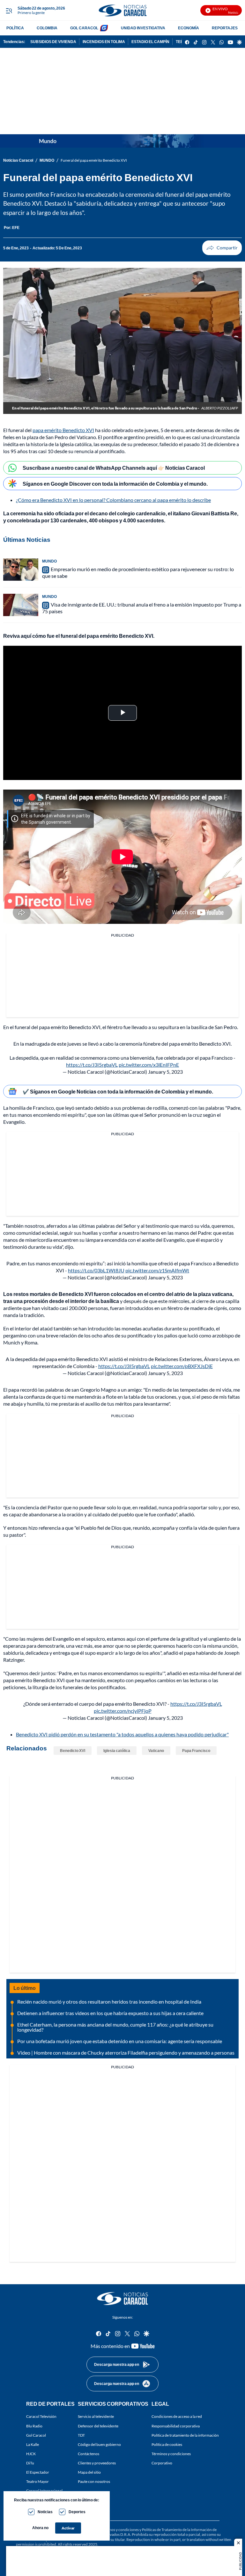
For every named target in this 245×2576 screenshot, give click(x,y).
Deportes (77, 2512)
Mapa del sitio (89, 2472)
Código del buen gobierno (99, 2444)
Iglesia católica (117, 1751)
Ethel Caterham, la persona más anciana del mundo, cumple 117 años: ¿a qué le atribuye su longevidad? (115, 2027)
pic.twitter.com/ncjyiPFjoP (123, 1711)
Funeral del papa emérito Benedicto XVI (94, 160)
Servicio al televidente (96, 2416)
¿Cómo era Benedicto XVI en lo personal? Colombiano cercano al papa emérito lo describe (113, 500)
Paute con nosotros (94, 2481)
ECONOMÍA (189, 28)
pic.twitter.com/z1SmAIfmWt (157, 1270)
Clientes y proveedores (97, 2463)
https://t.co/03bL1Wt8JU (96, 1270)
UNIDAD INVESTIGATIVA (143, 28)
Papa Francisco (196, 1751)
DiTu (30, 2463)
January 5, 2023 (165, 1072)
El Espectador (38, 2472)
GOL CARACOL (84, 28)
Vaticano (156, 1751)
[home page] (122, 10)
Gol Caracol (36, 2435)
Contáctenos (89, 2454)
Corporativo (162, 2463)
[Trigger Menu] (9, 11)
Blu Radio (34, 2426)
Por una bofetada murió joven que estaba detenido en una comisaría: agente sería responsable (120, 2041)
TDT (81, 2435)
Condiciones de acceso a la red (177, 2416)
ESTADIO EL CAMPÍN (150, 42)
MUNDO (47, 160)
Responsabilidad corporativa (176, 2426)
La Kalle (33, 2444)
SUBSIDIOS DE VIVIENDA (53, 42)
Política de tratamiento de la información (185, 2435)
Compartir (222, 248)
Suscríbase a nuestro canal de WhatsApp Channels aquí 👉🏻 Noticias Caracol (114, 468)
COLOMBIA (47, 28)
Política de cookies (167, 2444)
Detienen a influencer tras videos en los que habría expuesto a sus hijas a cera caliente (110, 2013)
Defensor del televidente (98, 2426)
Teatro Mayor (37, 2481)
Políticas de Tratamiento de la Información (177, 2530)
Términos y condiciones (171, 2454)
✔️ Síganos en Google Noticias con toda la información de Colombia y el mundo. (118, 1091)
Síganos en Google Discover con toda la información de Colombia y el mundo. (115, 484)
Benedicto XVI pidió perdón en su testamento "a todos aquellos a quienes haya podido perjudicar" (122, 1734)
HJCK (31, 2454)
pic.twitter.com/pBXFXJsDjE (182, 1366)
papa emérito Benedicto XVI (63, 430)
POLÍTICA (15, 28)
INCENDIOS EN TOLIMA (104, 42)
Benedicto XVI (73, 1751)
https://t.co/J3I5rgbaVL (92, 1065)
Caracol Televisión (41, 2416)
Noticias (45, 2512)
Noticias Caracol (18, 160)
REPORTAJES (225, 28)
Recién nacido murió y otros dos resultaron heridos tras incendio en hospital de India (109, 2002)
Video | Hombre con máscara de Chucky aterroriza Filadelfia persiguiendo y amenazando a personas (126, 2053)
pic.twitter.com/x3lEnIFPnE (149, 1065)
